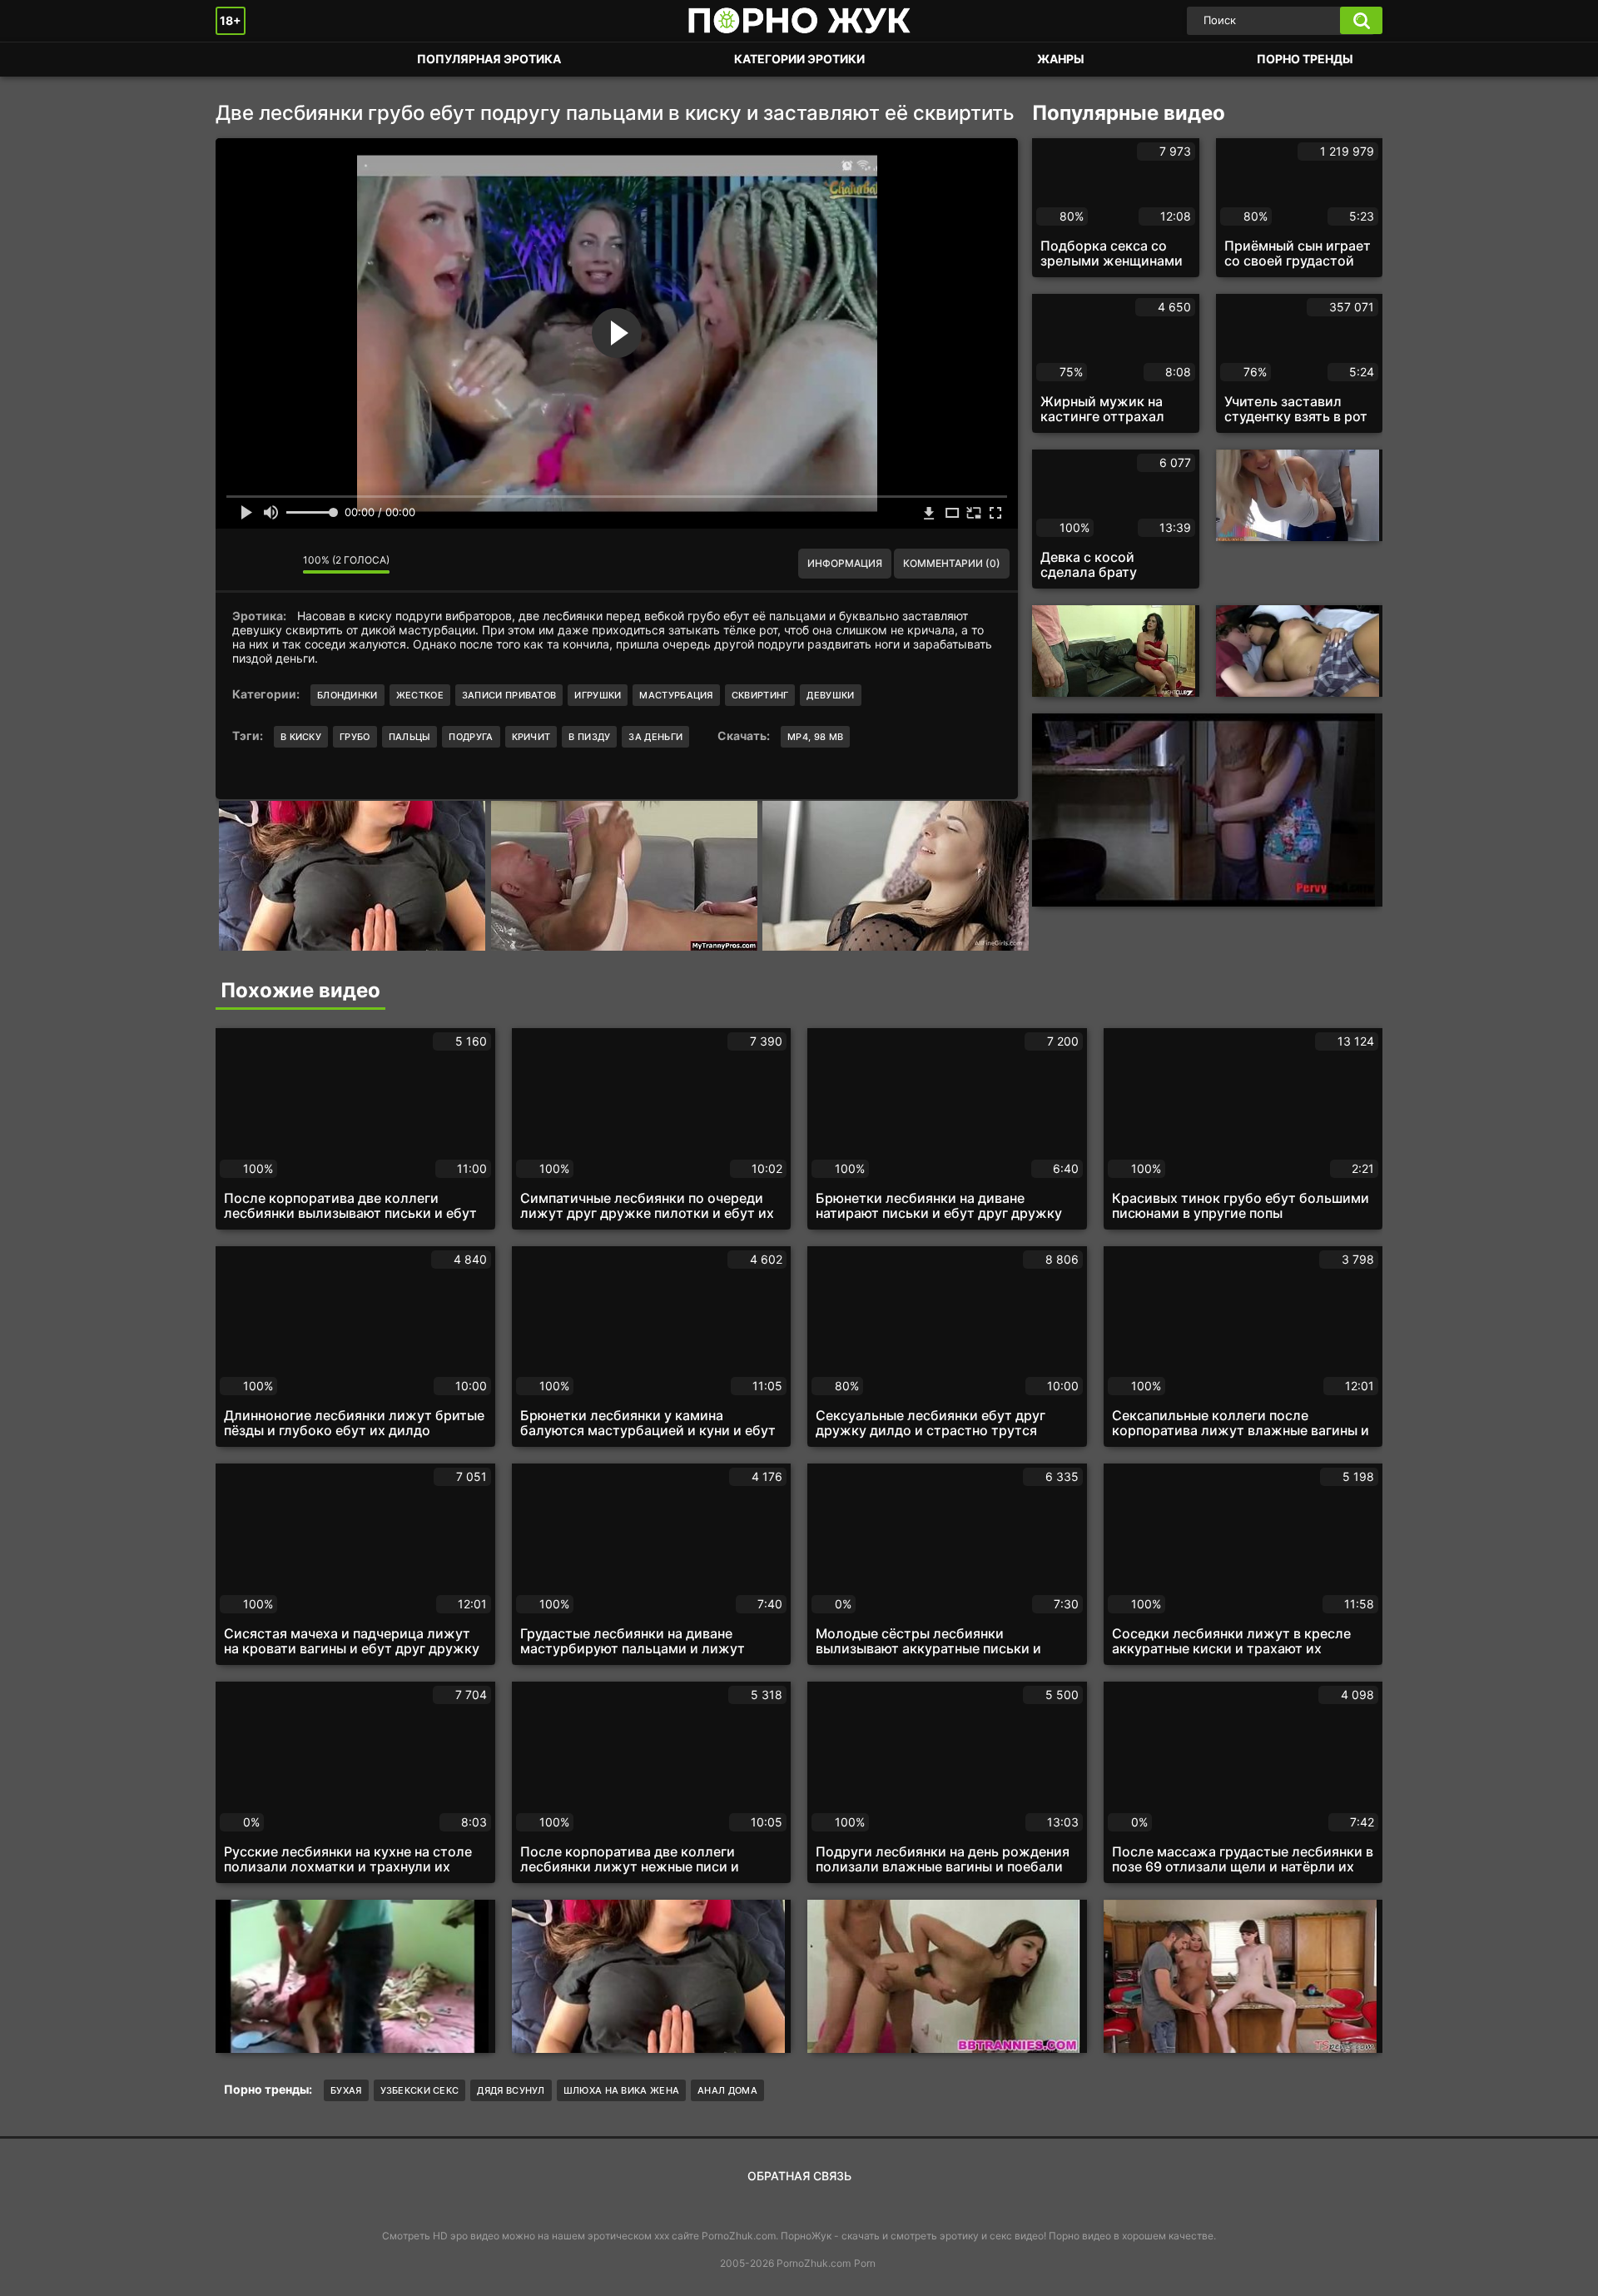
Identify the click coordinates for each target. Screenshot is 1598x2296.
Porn (865, 2263)
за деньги (655, 737)
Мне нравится (241, 564)
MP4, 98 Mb (815, 737)
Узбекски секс (420, 2090)
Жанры (1061, 59)
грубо (355, 737)
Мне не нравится (278, 564)
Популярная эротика (489, 59)
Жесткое (420, 695)
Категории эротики (799, 59)
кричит (531, 737)
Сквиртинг (760, 695)
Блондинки (347, 695)
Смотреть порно (245, 60)
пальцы (410, 737)
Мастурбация (676, 695)
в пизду (589, 737)
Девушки (830, 695)
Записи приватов (509, 695)
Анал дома (727, 2090)
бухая (346, 2090)
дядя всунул (511, 2090)
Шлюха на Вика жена (621, 2090)
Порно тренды (1305, 59)
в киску (301, 737)
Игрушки (598, 695)
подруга (471, 737)
